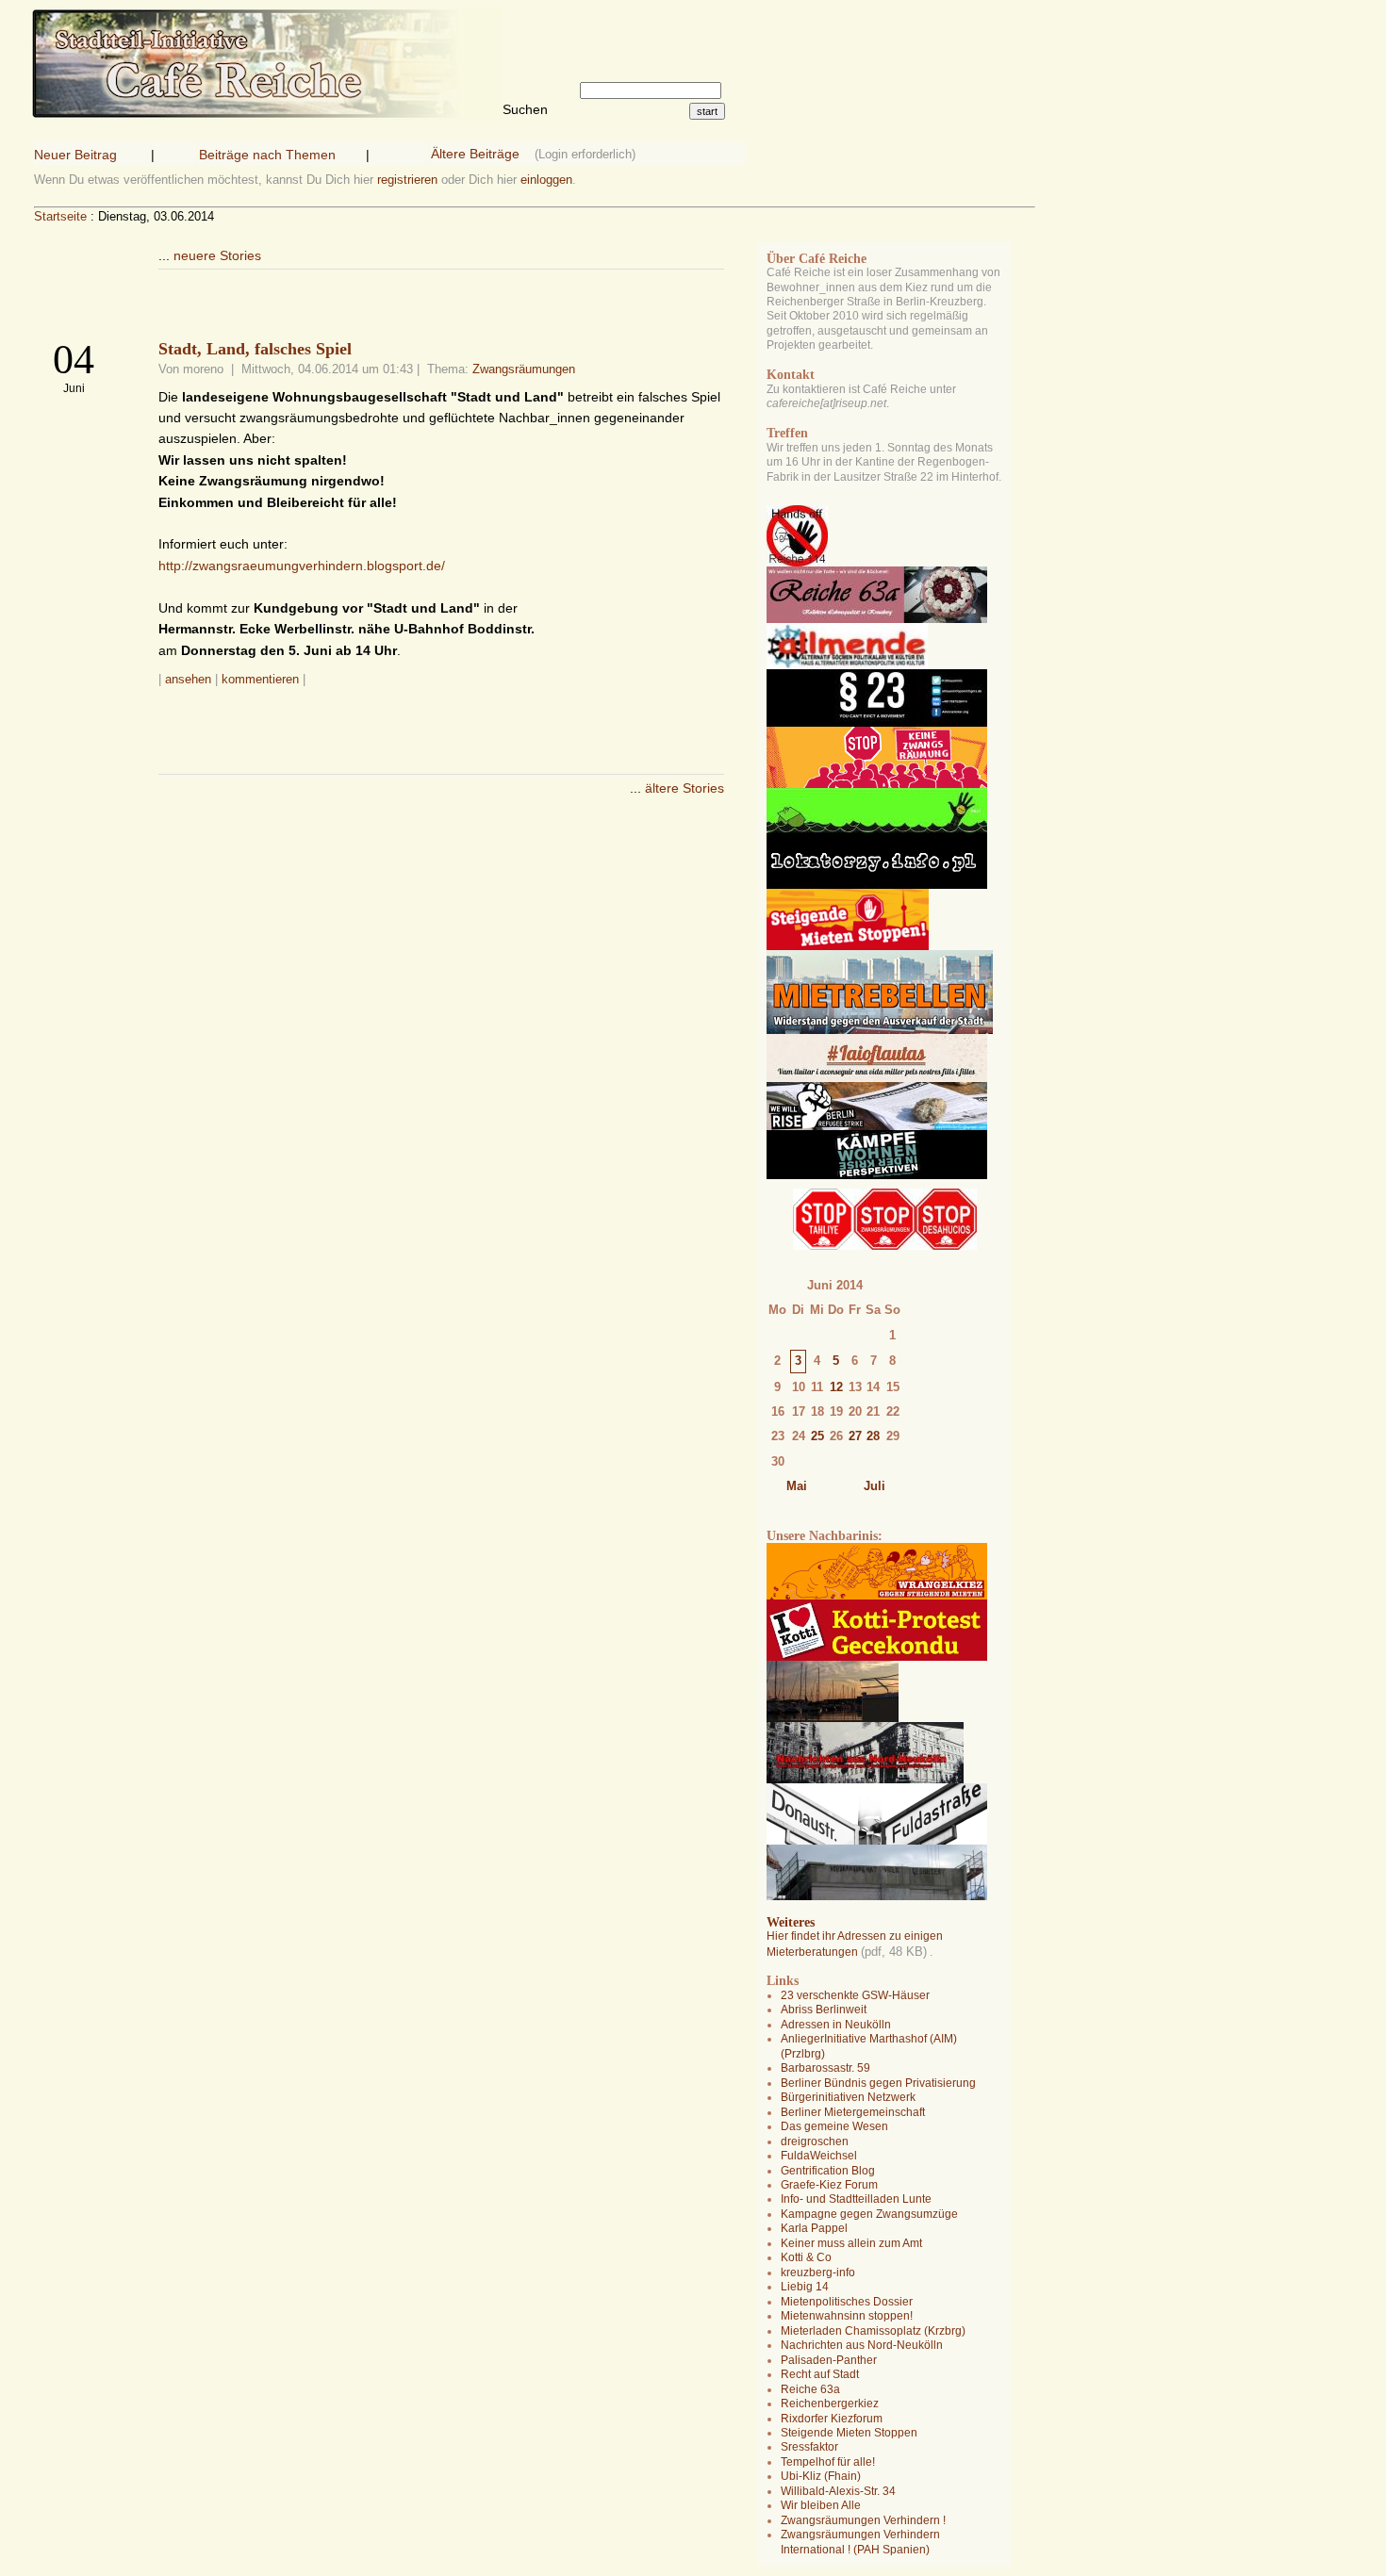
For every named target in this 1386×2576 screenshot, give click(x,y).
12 (836, 1387)
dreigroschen (815, 2141)
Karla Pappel (814, 2228)
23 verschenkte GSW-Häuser (855, 1995)
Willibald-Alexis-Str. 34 (838, 2491)
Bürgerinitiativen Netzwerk (848, 2097)
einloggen (546, 180)
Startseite (60, 216)
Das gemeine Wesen (834, 2126)
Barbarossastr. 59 (825, 2068)
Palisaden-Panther (829, 2360)
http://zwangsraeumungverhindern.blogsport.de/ (302, 566)
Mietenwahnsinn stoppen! (847, 2316)
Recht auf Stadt (820, 2374)
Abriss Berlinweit (824, 2010)
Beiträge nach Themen (267, 155)
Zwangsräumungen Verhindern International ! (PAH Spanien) (860, 2542)
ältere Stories (685, 788)
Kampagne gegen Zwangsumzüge (869, 2214)
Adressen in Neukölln (836, 2025)
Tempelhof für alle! (828, 2462)
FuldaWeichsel (819, 2156)
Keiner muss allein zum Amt (851, 2243)
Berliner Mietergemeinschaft (853, 2112)
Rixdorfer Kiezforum (832, 2419)
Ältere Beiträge (475, 154)
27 (855, 1436)
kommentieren (260, 679)
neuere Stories (217, 255)
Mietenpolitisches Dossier (847, 2302)
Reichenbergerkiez (830, 2404)
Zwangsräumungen (524, 369)
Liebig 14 (805, 2287)
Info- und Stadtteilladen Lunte (856, 2199)
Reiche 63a (810, 2389)
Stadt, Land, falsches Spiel (255, 349)
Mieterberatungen (812, 1952)
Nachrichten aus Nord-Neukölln (862, 2345)
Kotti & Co (806, 2257)
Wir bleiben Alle (821, 2505)
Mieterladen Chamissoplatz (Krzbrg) (873, 2331)
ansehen (188, 679)
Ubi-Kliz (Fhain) (821, 2476)
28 (873, 1436)
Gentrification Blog (828, 2171)
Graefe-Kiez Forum (829, 2185)
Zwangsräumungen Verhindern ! (863, 2520)
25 (817, 1436)
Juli (874, 1486)
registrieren (407, 180)
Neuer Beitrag (75, 155)
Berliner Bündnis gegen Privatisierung (878, 2083)
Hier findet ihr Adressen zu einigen (855, 1936)
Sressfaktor (809, 2447)
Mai (797, 1486)
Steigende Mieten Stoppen (849, 2433)
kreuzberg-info (818, 2272)
